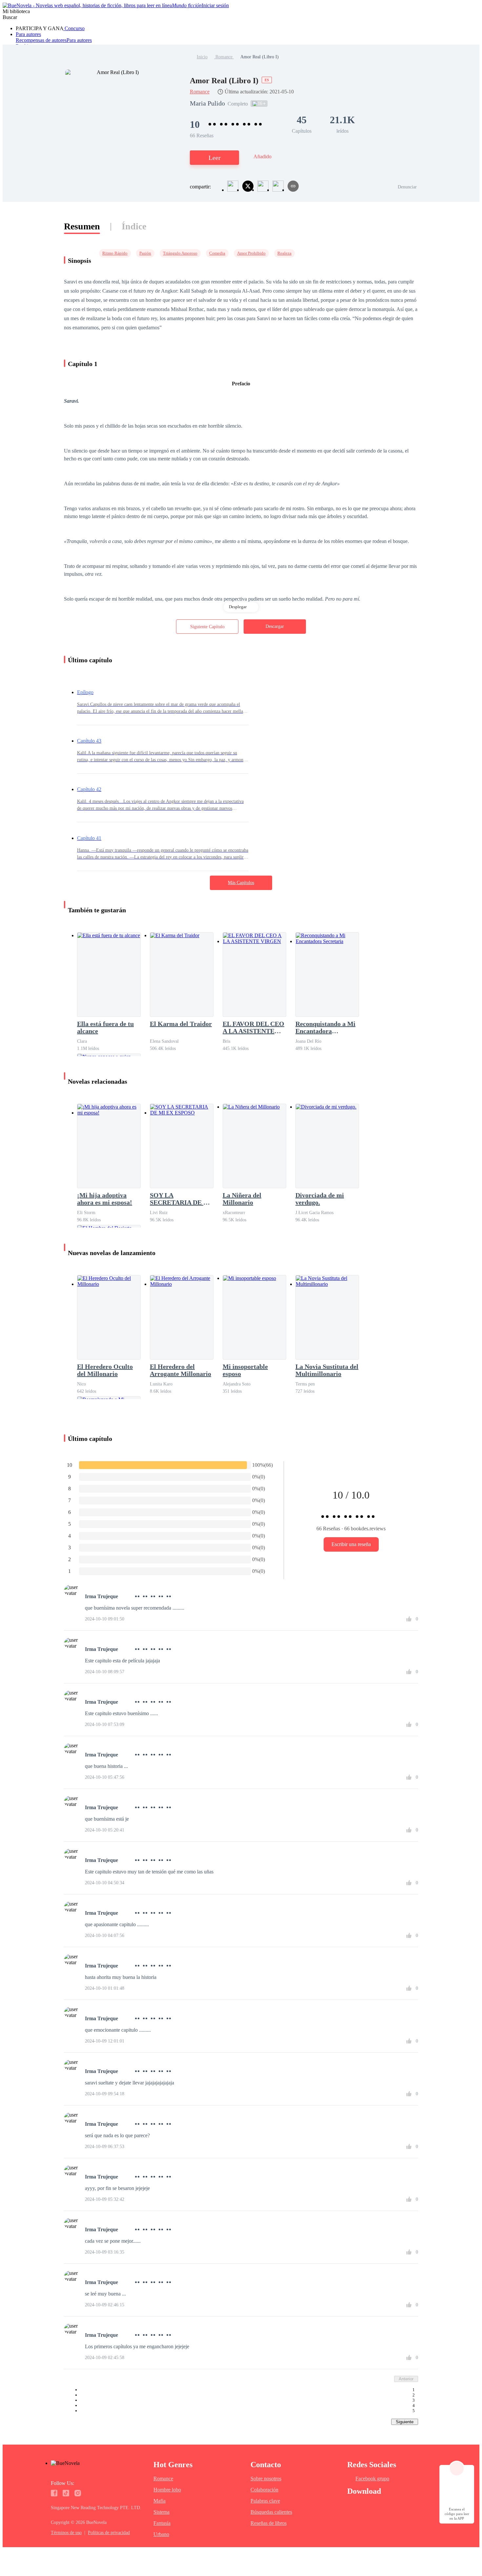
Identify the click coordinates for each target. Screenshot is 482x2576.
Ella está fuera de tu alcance (105, 1027)
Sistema (161, 2512)
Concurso (74, 28)
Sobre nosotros (266, 2479)
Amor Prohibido (251, 253)
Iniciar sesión (215, 5)
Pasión (145, 253)
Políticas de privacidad (109, 2533)
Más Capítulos (241, 883)
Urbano (161, 2534)
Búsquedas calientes (271, 2512)
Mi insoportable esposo (245, 1370)
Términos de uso (66, 2533)
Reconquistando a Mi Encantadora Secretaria (325, 1027)
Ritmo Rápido (115, 253)
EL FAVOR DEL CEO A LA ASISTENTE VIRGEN (253, 1027)
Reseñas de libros (269, 2523)
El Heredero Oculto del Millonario (105, 1370)
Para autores (28, 34)
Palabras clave (265, 2501)
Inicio (202, 57)
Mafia (160, 2501)
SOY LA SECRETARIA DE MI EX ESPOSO (181, 1199)
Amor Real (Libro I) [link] (260, 57)
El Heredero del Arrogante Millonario (181, 1370)
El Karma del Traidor (181, 1024)
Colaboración (264, 2490)
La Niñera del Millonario (242, 1199)
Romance (224, 57)
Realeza (284, 253)
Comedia (217, 253)
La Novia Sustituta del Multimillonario (327, 1370)
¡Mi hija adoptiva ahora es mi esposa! (105, 1199)
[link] (202, 57)
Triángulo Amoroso (180, 253)
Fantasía (162, 2523)
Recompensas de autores (41, 40)
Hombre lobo (167, 2490)
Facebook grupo (372, 2479)
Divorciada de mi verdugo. (320, 1199)
